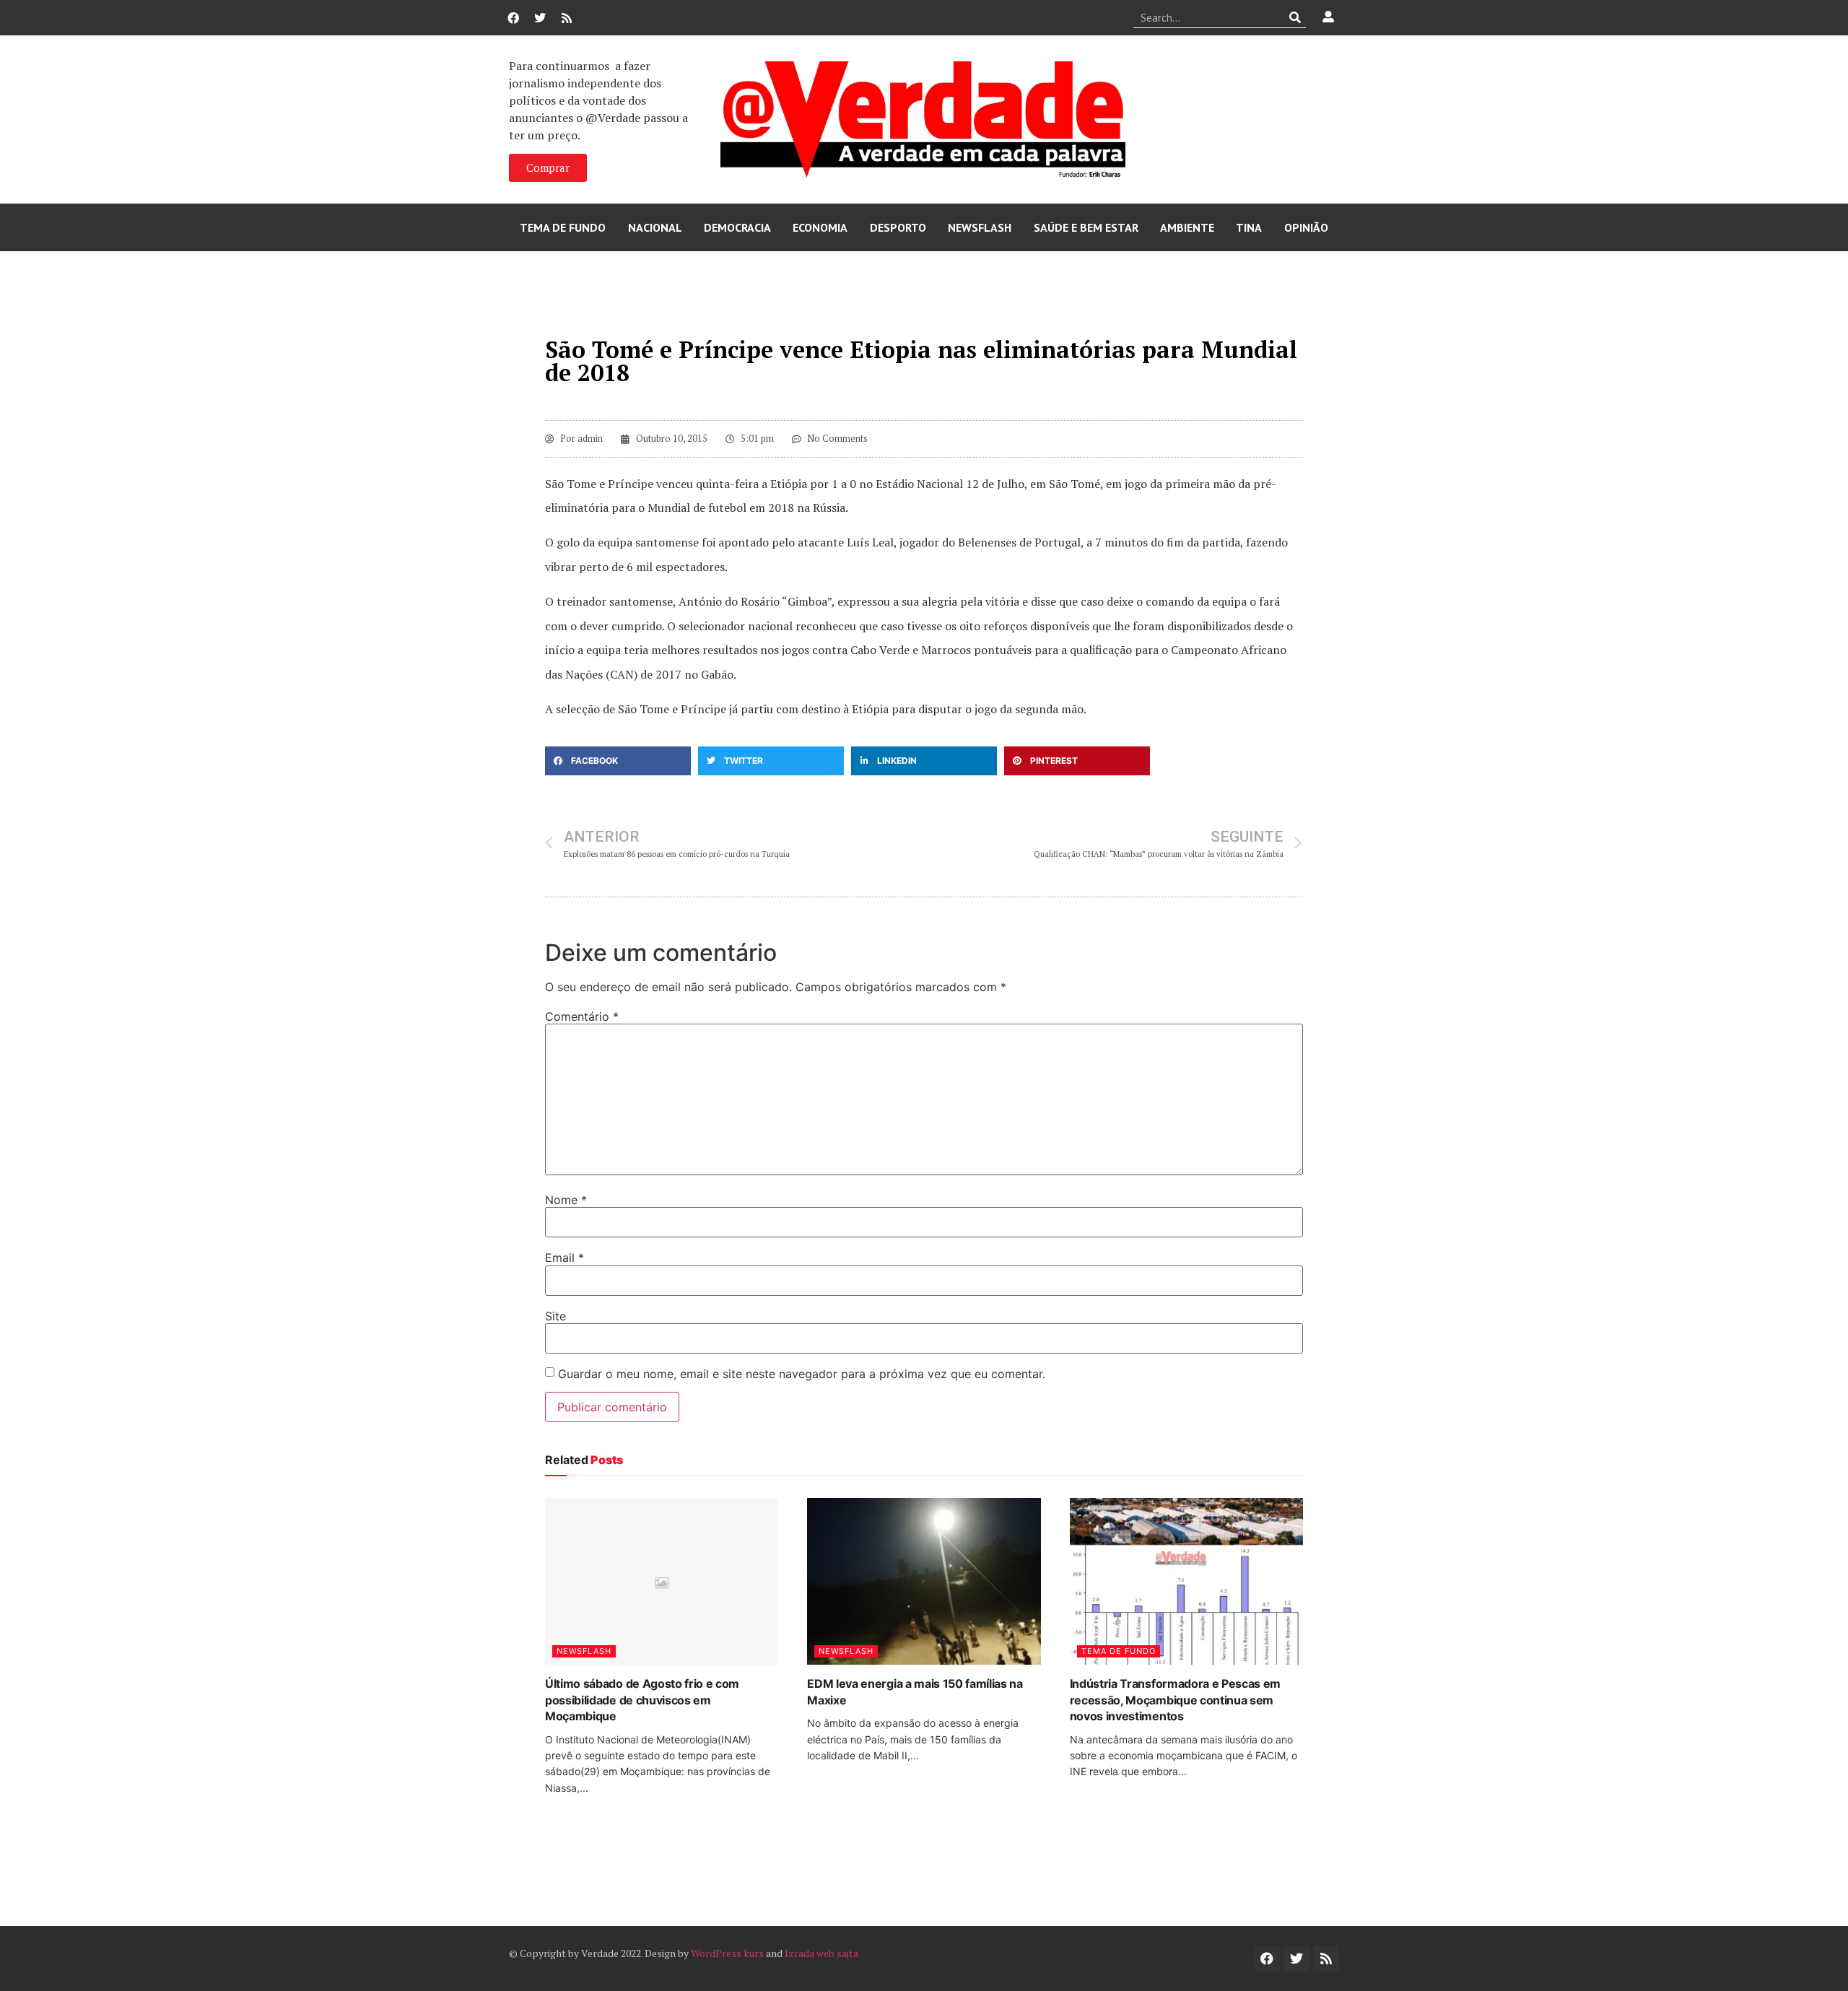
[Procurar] (1295, 17)
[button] (618, 761)
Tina (1249, 227)
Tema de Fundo (563, 227)
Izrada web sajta (821, 1953)
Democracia (737, 227)
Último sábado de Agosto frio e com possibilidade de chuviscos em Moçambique (642, 1700)
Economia (820, 227)
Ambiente (1187, 227)
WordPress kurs (727, 1953)
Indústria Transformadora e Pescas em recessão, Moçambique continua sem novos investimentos (1175, 1700)
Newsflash (980, 227)
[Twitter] (540, 18)
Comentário (582, 1016)
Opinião (1306, 227)
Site (555, 1316)
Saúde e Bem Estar (1086, 227)
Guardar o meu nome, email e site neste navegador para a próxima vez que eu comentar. (802, 1374)
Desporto (898, 227)
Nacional (655, 227)
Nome (566, 1200)
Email (565, 1258)
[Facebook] (513, 18)
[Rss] (567, 18)
